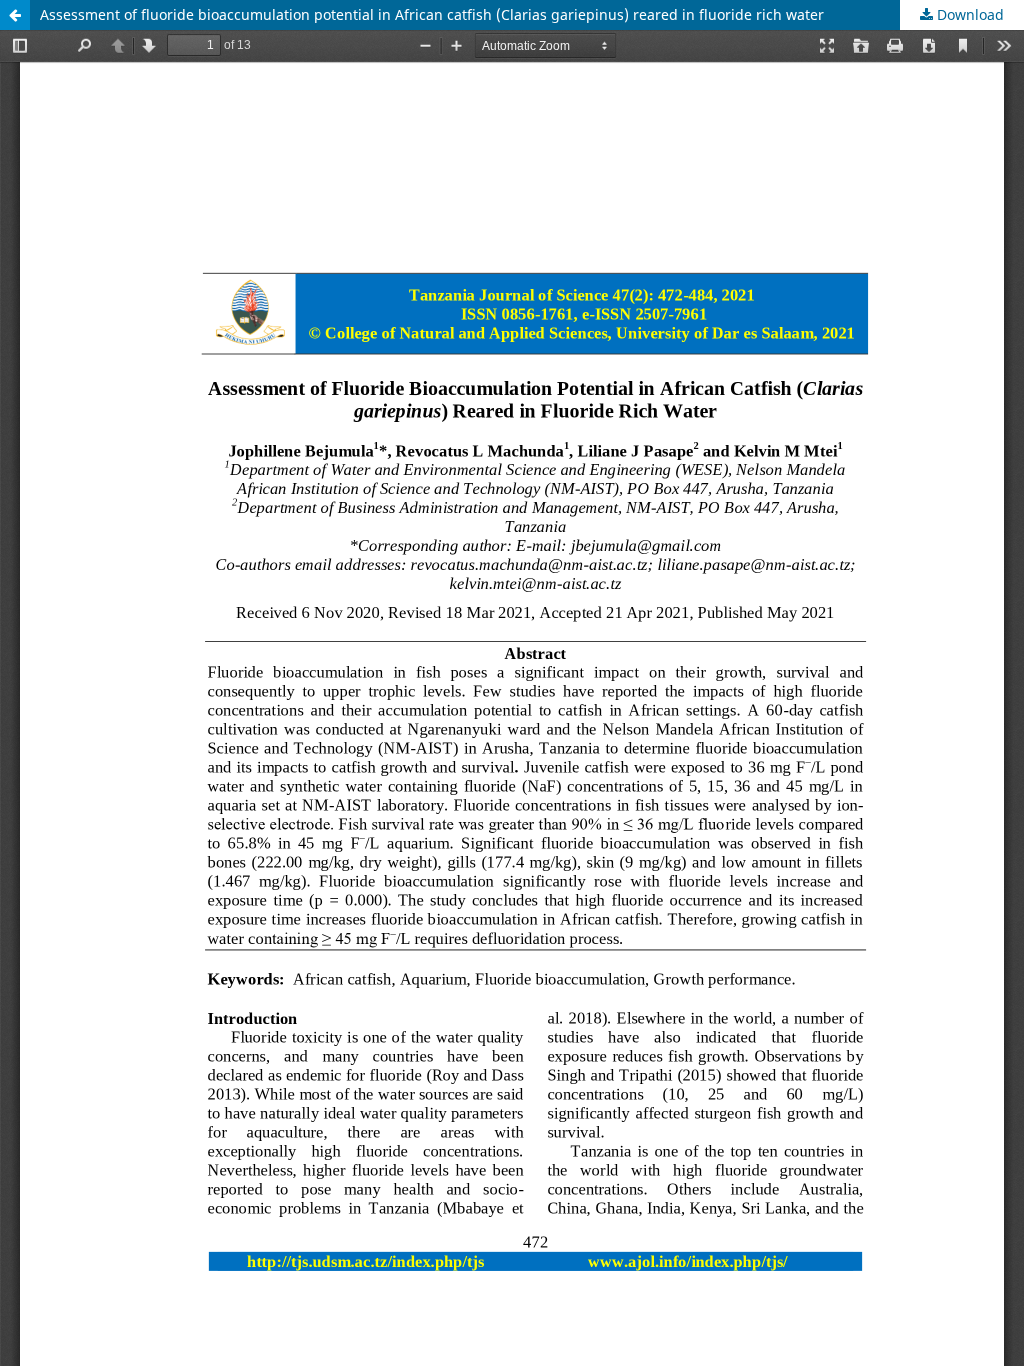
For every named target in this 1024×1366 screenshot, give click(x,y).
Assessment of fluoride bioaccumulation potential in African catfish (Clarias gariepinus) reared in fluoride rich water (432, 14)
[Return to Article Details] (15, 15)
